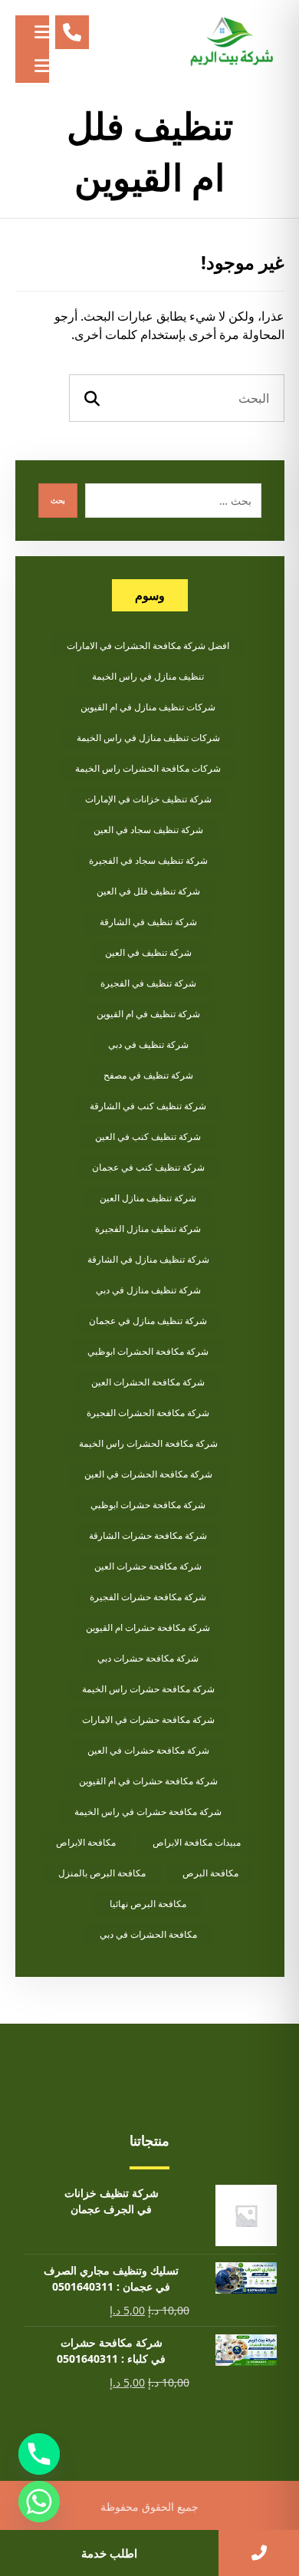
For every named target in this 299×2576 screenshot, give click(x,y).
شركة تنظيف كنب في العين (148, 1136)
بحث (58, 500)
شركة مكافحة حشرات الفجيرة (148, 1597)
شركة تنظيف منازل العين (148, 1198)
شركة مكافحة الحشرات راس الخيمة (148, 1443)
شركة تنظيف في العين (148, 952)
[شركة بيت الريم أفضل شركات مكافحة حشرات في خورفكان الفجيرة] (231, 42)
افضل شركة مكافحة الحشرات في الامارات (148, 646)
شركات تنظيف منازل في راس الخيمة (148, 738)
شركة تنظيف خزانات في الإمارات (148, 799)
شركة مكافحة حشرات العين (148, 1566)
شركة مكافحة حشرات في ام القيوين (148, 1781)
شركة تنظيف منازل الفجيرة (148, 1229)
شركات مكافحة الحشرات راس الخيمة (148, 768)
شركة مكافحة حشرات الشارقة (148, 1535)
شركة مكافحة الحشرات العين (148, 1382)
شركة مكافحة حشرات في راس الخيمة (148, 1812)
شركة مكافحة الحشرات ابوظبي (148, 1351)
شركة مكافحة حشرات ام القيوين (148, 1627)
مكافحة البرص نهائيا (148, 1904)
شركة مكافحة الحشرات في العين (148, 1474)
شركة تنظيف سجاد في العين (148, 830)
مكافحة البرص (210, 1873)
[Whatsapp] (39, 2502)
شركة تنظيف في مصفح (148, 1075)
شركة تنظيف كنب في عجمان (148, 1167)
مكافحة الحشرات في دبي (148, 1934)
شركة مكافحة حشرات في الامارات (148, 1720)
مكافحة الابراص (86, 1842)
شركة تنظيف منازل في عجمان (148, 1321)
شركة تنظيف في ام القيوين (148, 1014)
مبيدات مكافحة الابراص (197, 1842)
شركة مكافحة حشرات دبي (148, 1658)
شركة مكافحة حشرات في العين (148, 1750)
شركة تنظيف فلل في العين (148, 891)
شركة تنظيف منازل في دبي (148, 1290)
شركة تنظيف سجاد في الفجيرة (148, 860)
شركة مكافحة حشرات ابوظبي (148, 1505)
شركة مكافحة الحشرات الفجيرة (148, 1413)
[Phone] (39, 2454)
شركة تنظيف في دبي (148, 1044)
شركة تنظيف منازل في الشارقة (148, 1259)
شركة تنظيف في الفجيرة (148, 983)
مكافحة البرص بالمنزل (102, 1873)
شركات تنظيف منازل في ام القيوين (148, 707)
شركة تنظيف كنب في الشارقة (148, 1106)
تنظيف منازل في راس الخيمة (148, 676)
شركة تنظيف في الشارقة (148, 922)
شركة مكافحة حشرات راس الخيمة (148, 1689)
